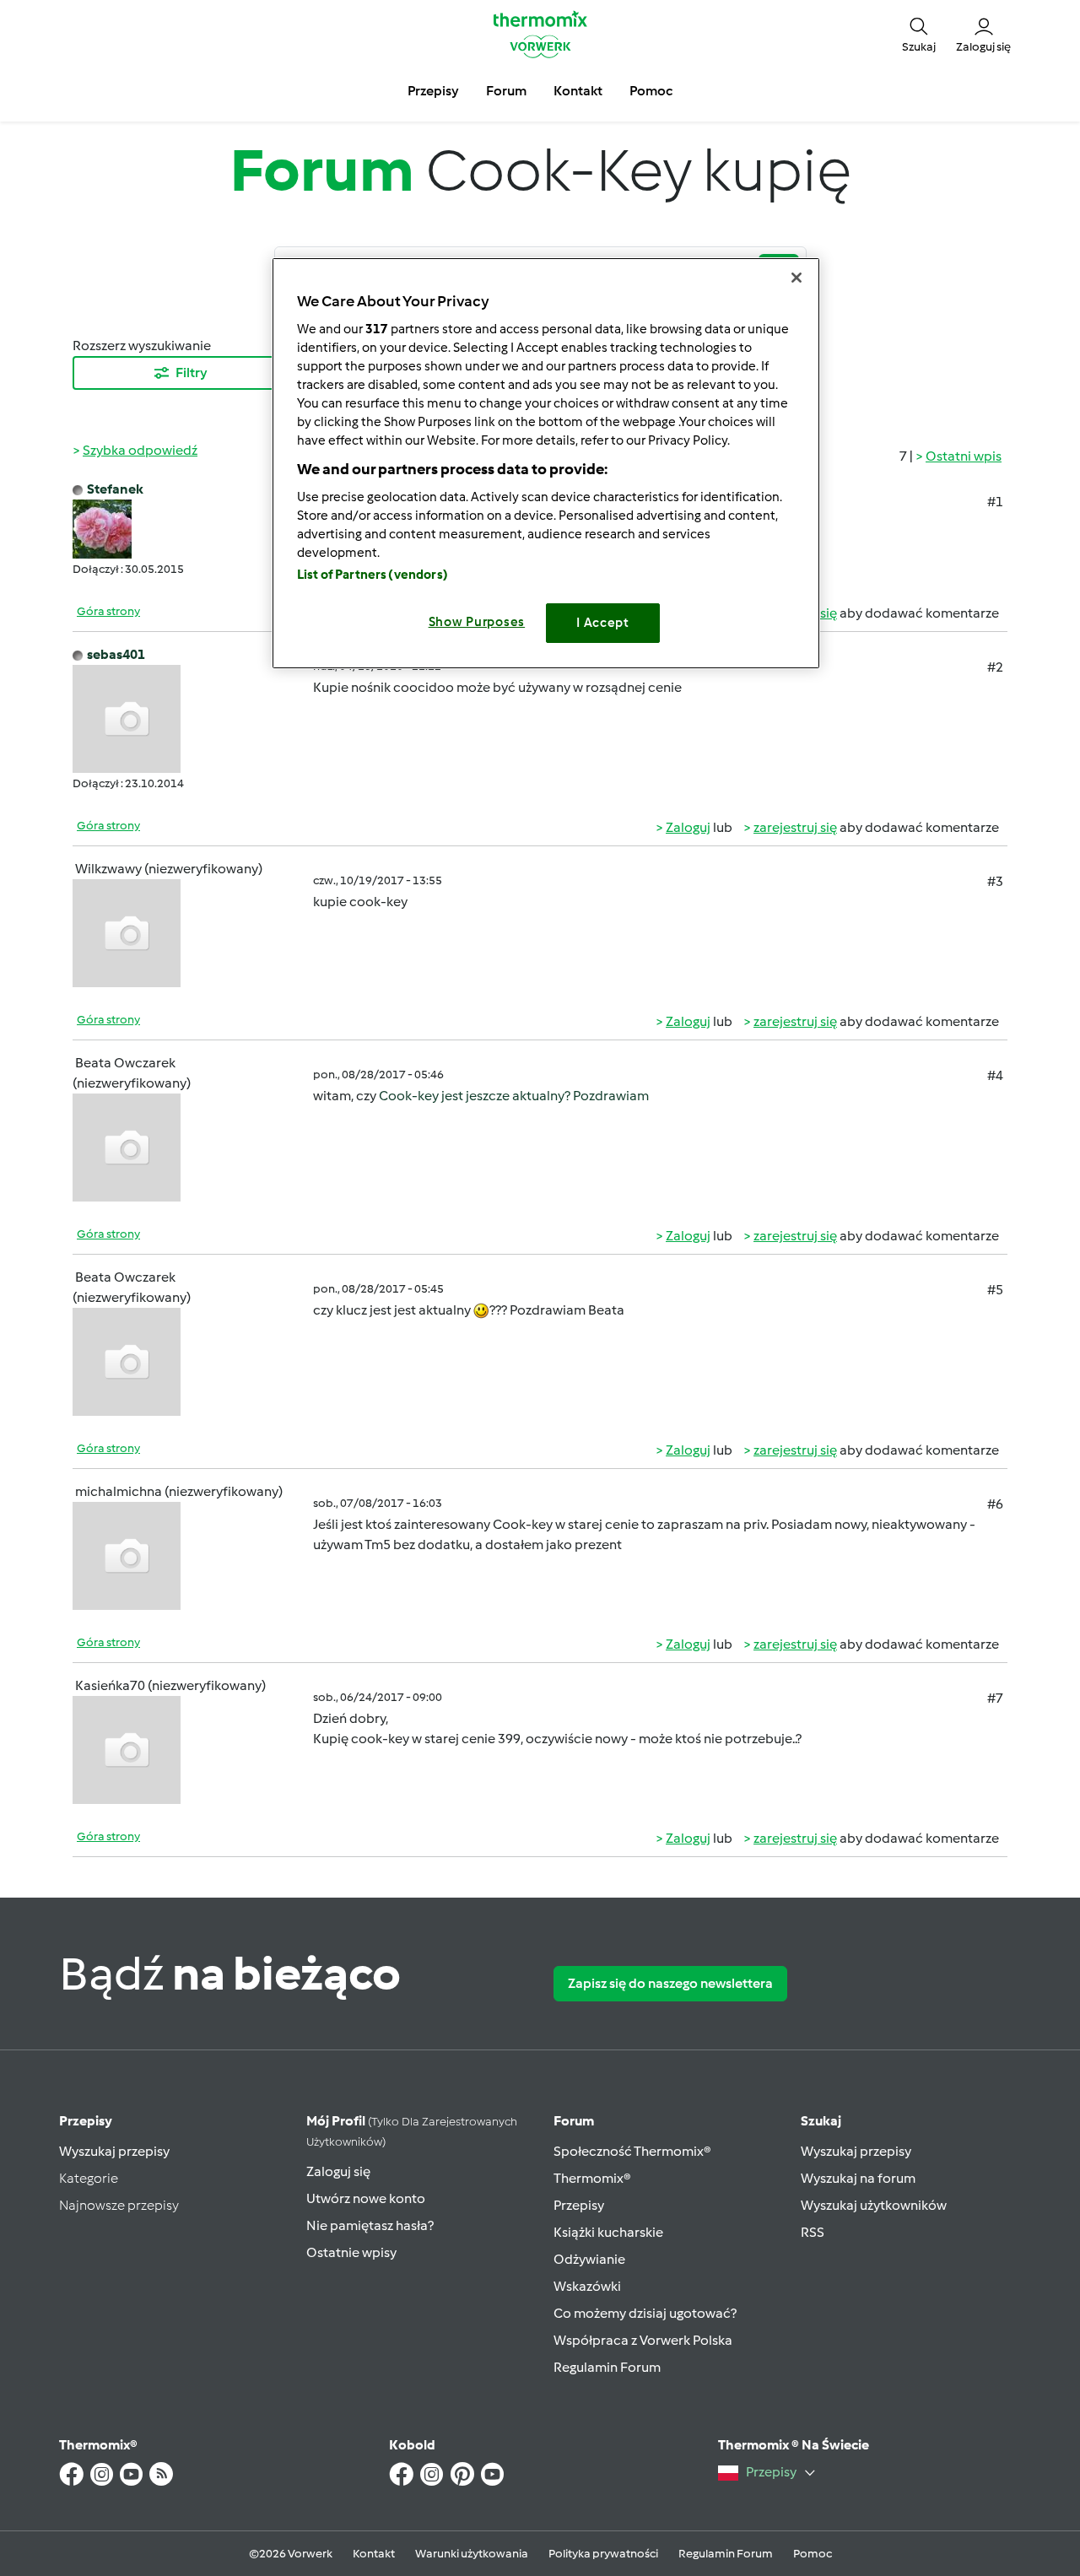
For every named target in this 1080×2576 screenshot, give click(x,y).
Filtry (192, 373)
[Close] (796, 278)
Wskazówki (587, 2286)
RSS (813, 2232)
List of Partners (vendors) (373, 575)
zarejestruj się (795, 827)
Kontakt (374, 2554)
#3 (995, 881)
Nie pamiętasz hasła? (370, 2225)
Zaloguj (688, 827)
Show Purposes (477, 622)
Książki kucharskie (608, 2232)
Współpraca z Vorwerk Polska (643, 2340)
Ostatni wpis (964, 456)
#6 (995, 1504)
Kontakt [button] (578, 91)
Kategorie (89, 2178)
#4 (995, 1075)
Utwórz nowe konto (366, 2198)
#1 (995, 502)
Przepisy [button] (433, 91)
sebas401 (116, 654)
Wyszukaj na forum (858, 2178)
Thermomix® (592, 2178)
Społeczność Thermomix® (632, 2151)
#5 (995, 1290)
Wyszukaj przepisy (114, 2151)
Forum (574, 2121)
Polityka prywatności (603, 2554)
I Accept (603, 623)
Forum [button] (506, 91)
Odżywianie (589, 2259)
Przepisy (86, 2121)
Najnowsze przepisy (119, 2205)
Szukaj (821, 2121)
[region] (546, 463)
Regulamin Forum (607, 2367)
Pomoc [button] (651, 91)
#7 (995, 1698)
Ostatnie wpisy (351, 2252)
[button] (919, 34)
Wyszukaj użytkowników (874, 2205)
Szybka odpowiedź (140, 450)
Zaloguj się (338, 2171)
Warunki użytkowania (472, 2554)
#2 (995, 667)
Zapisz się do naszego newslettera (670, 1983)
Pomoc (813, 2554)
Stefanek (115, 489)
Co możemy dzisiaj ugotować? (645, 2313)
